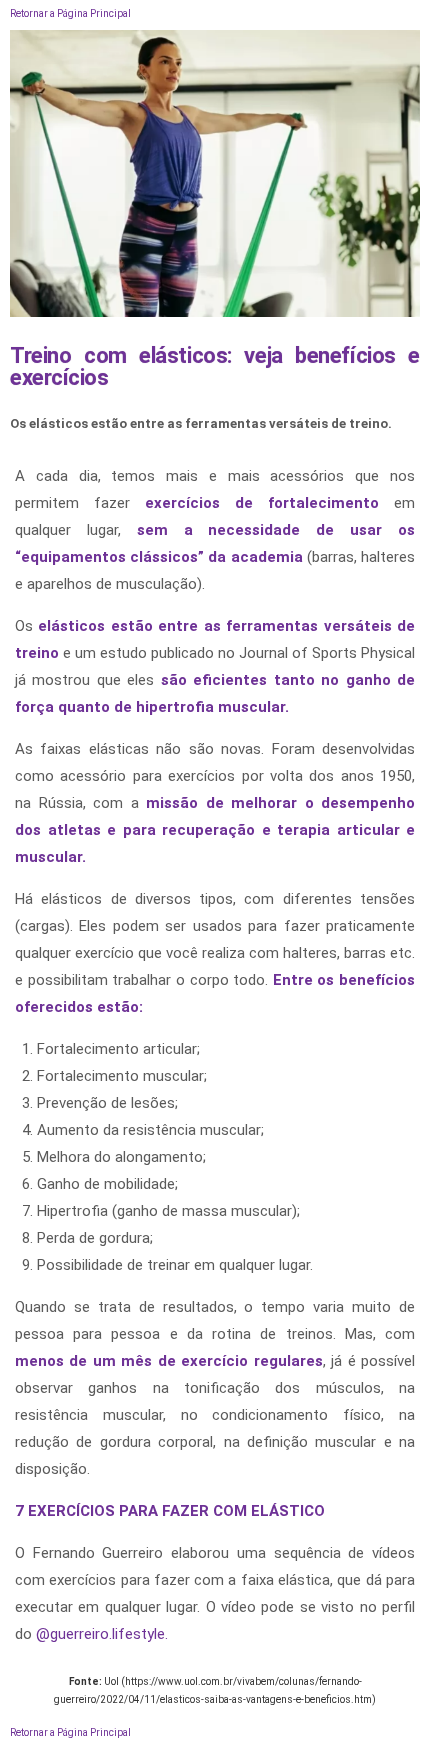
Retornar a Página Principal (70, 13)
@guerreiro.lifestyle (100, 1634)
